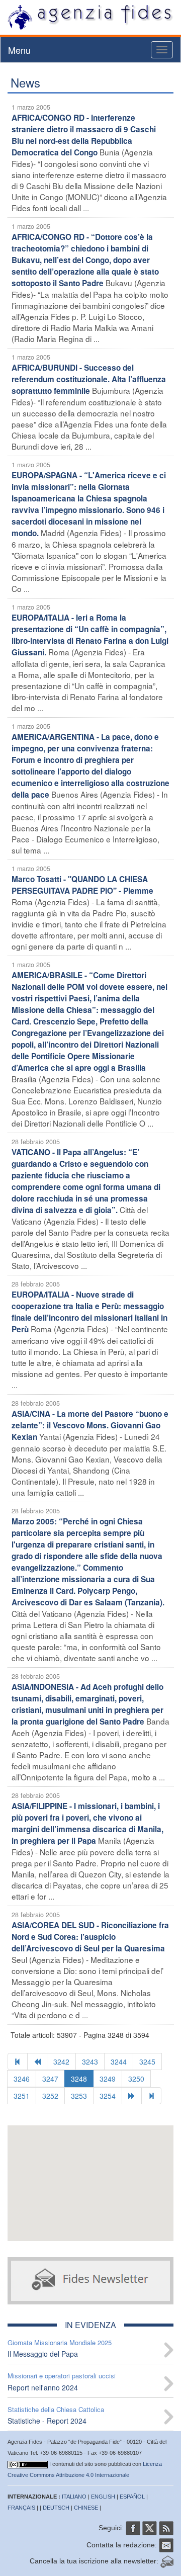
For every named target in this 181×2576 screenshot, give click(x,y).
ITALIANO (74, 2497)
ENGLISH (103, 2497)
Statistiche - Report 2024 (47, 2421)
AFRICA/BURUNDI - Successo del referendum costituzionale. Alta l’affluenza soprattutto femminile (89, 379)
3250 (136, 2079)
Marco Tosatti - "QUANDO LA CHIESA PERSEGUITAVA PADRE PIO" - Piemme (82, 885)
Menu (19, 50)
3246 (22, 2079)
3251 (22, 2096)
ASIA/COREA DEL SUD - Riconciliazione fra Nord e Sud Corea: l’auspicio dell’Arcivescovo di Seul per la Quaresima (90, 1937)
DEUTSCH (56, 2508)
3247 (50, 2079)
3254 (108, 2096)
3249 (108, 2079)
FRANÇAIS (21, 2508)
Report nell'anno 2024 (43, 2387)
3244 (119, 2062)
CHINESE (86, 2508)
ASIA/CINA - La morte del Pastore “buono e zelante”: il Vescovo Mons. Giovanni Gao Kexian (90, 1425)
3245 (147, 2062)
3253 (79, 2096)
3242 (61, 2062)
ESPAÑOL (132, 2497)
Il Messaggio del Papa (43, 2354)
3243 (90, 2062)
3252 (50, 2096)
